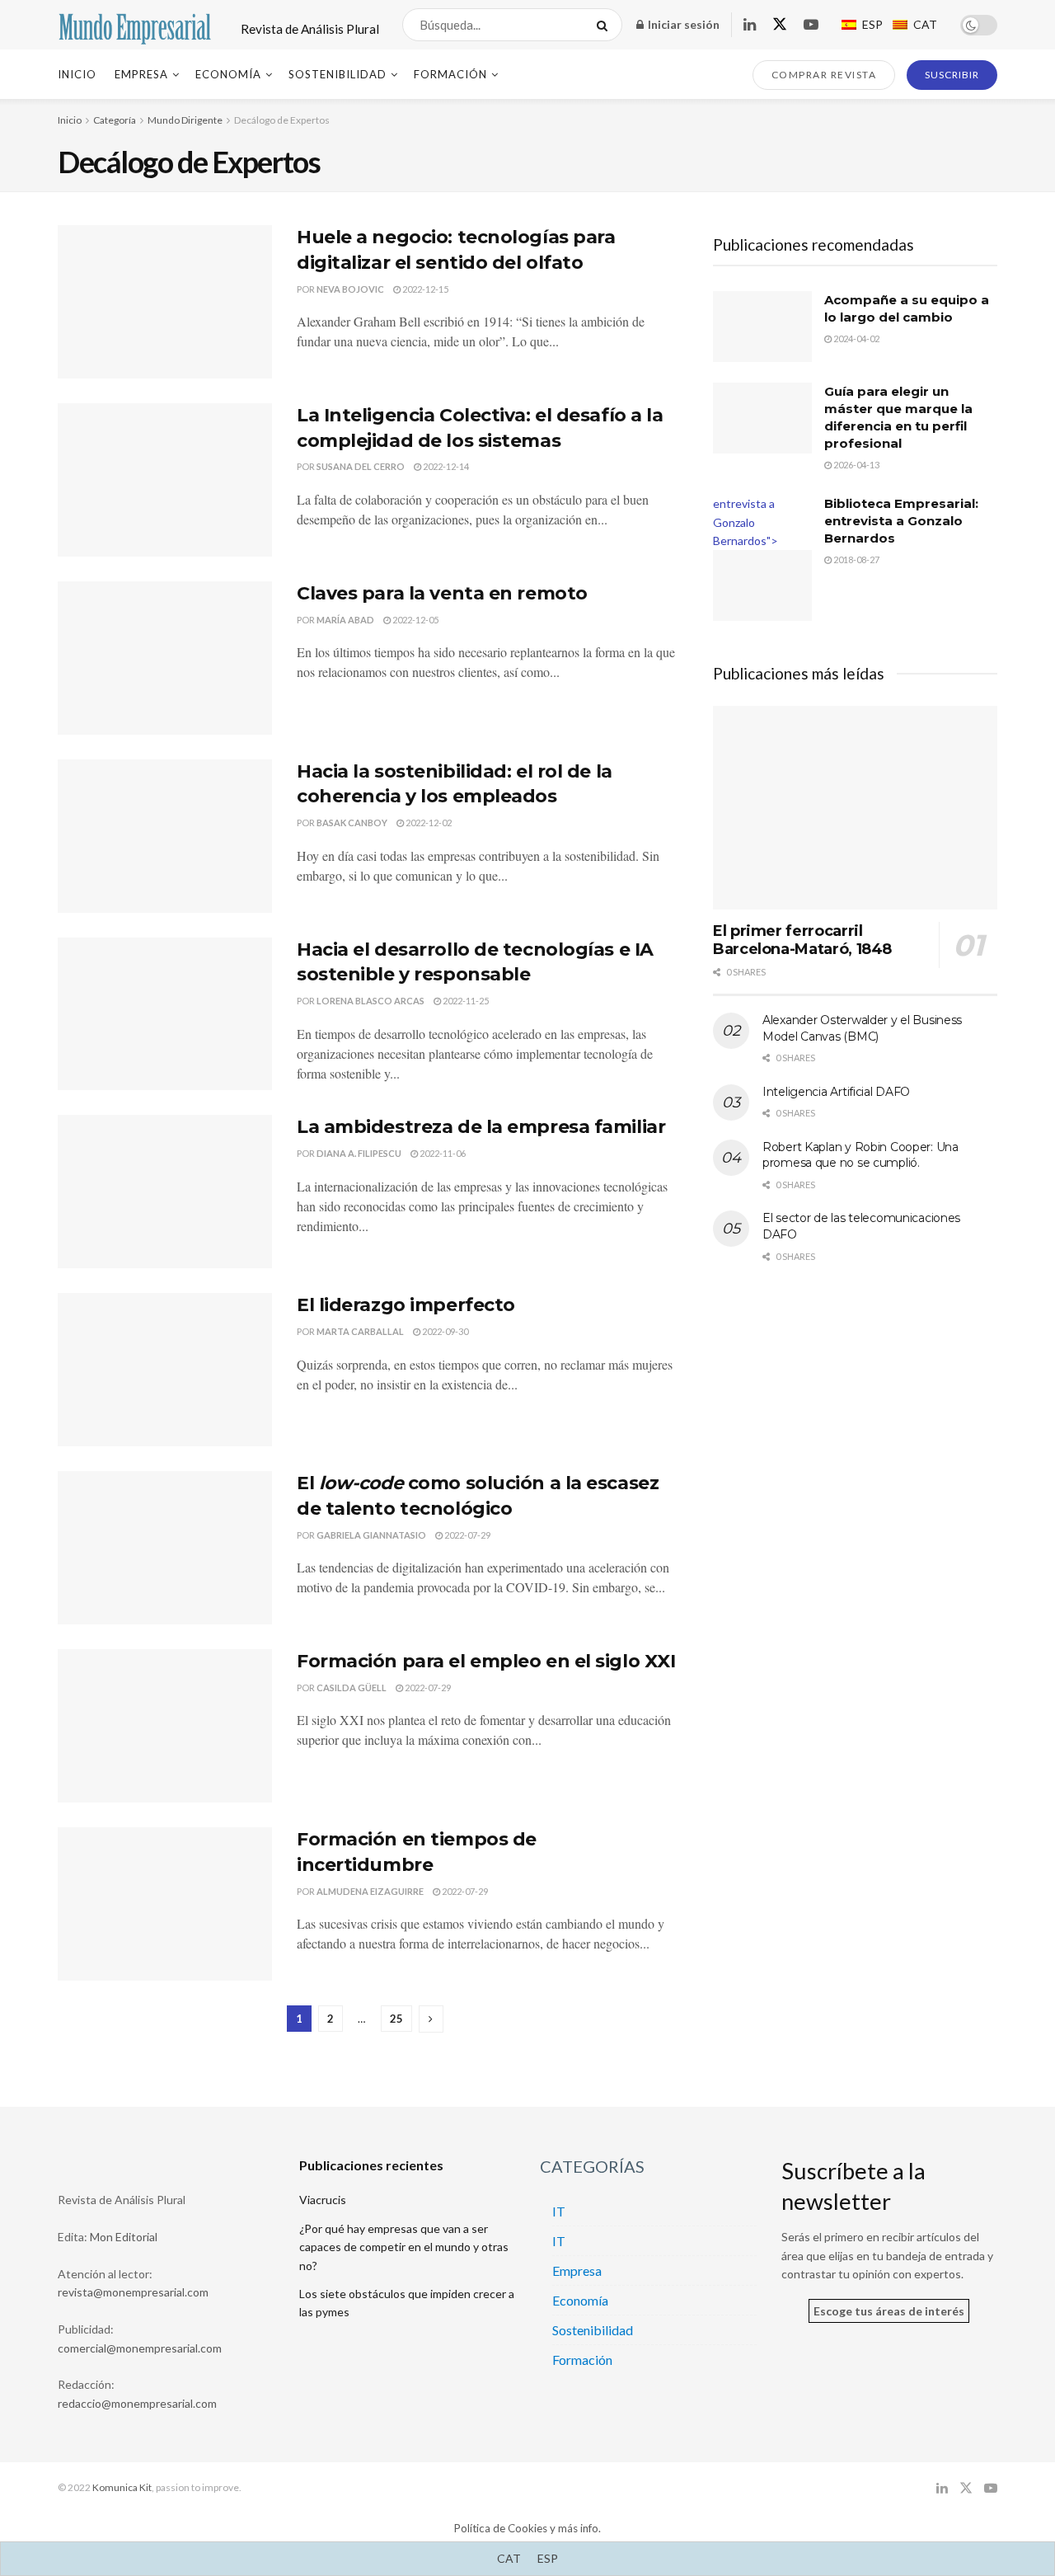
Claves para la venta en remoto (442, 593)
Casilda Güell (352, 1688)
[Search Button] (605, 25)
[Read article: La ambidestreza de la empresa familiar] (165, 1192)
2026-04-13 (856, 465)
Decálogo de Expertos (282, 120)
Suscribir (952, 75)
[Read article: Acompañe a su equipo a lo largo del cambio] (762, 327)
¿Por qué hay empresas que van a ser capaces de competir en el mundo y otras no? (404, 2247)
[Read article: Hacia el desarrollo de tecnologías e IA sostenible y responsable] (165, 1014)
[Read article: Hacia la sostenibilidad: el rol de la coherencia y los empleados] (165, 836)
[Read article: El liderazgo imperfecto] (165, 1370)
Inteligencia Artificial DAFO (836, 1092)
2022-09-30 (444, 1331)
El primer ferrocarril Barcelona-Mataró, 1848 (802, 940)
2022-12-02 (428, 823)
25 (396, 2019)
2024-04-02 (856, 338)
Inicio (77, 74)
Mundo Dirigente (185, 120)
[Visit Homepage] (135, 25)
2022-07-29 (467, 1535)
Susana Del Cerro (361, 466)
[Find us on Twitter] (780, 25)
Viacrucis (323, 2200)
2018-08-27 (856, 559)
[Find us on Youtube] (811, 25)
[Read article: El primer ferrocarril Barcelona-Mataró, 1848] (855, 808)
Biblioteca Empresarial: (901, 521)
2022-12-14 (445, 466)
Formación (450, 74)
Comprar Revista (824, 75)
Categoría (115, 120)
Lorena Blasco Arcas (370, 1001)
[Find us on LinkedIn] (750, 25)
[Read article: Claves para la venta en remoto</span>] (165, 658)
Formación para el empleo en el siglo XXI (486, 1661)
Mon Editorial (124, 2237)
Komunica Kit (122, 2487)
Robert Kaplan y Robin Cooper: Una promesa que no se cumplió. (860, 1155)
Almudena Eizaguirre (370, 1891)
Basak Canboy (352, 823)
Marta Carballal (360, 1331)
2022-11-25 (465, 1001)
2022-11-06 (442, 1153)
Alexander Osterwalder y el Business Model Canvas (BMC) (862, 1028)
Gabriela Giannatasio (371, 1535)
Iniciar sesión (682, 24)
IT (559, 2211)
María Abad (345, 620)
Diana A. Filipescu (359, 1153)
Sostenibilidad (338, 74)
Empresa (141, 74)
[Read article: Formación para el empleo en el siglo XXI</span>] (165, 1726)
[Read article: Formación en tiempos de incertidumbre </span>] (165, 1904)
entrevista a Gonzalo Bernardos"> (746, 522)
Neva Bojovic (350, 289)
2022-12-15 (424, 289)
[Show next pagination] (431, 2019)
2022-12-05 (415, 620)
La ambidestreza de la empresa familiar (481, 1127)
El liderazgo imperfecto (406, 1305)
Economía (228, 74)
